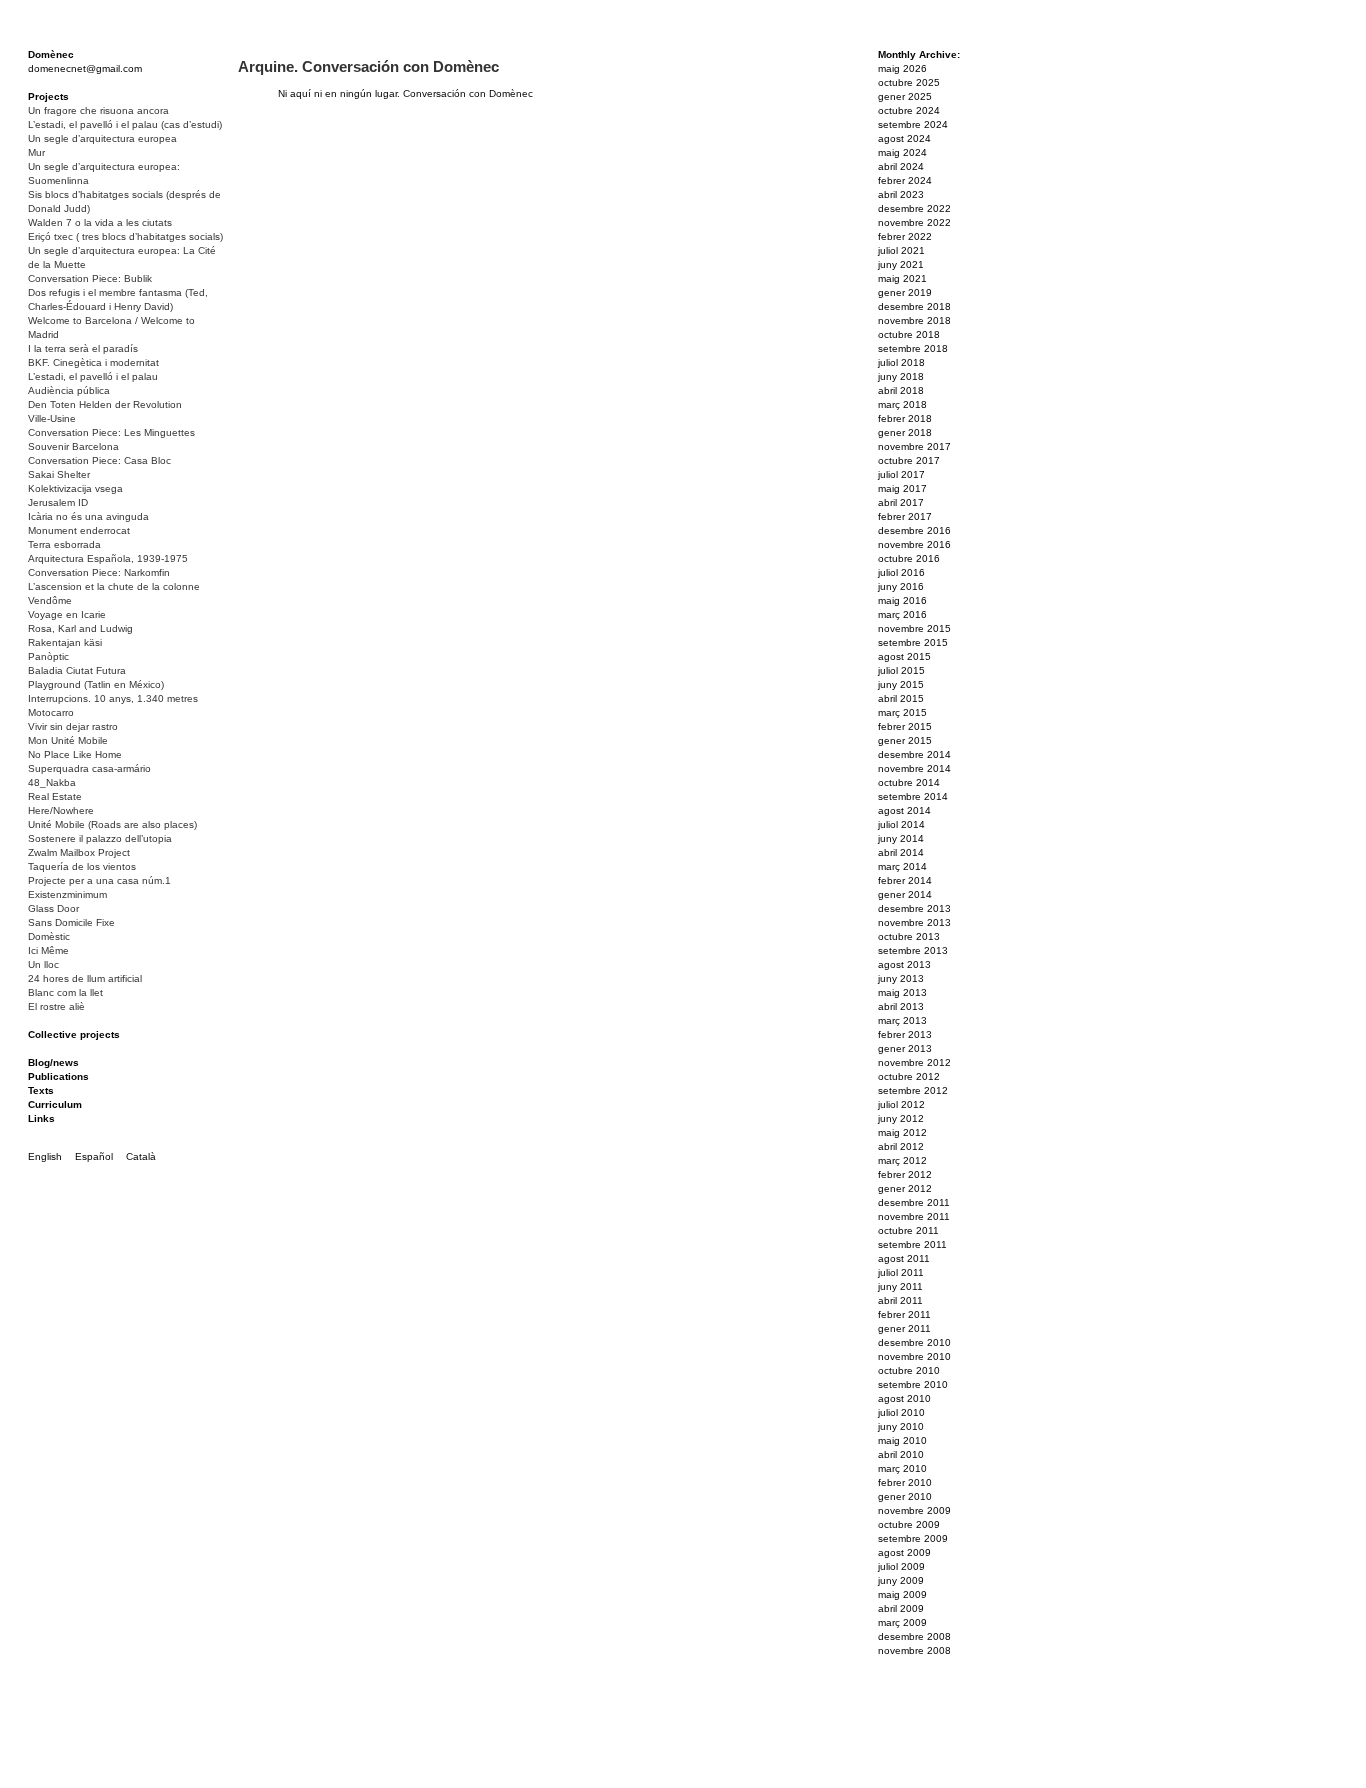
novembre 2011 (914, 1216)
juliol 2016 (901, 572)
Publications (58, 1076)
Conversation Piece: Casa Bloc (99, 460)
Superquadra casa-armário (89, 768)
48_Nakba (52, 782)
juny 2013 (901, 978)
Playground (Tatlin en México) (96, 684)
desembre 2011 (914, 1202)
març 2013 (902, 1020)
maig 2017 (902, 488)
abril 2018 (901, 390)
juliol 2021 (901, 250)
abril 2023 (901, 194)
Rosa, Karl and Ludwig (80, 628)
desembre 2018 (914, 306)
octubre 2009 (909, 1524)
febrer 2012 (905, 1174)
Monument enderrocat (79, 530)
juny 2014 (901, 838)
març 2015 (902, 712)
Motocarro (51, 712)
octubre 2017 (909, 460)
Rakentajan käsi (65, 642)
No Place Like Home (75, 754)
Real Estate (55, 796)
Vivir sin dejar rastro (73, 726)
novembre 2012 (914, 1062)
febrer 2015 (905, 726)
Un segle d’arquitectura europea (102, 138)
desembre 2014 (914, 754)
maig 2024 (902, 152)
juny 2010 (901, 1426)
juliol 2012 (901, 1104)
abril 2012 (901, 1146)
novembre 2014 (914, 768)
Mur (36, 152)
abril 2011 (900, 1300)
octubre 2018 (909, 334)
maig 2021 (902, 278)
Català (141, 1156)
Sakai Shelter (59, 474)
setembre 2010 (913, 1384)
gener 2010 (905, 1496)
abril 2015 (901, 698)
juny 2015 (901, 684)
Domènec (51, 54)
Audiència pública (69, 390)
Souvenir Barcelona (73, 446)
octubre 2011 (908, 1230)
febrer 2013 (905, 1034)
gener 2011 (904, 1328)
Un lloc (43, 964)
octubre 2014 (909, 782)
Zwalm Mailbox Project (79, 852)
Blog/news (53, 1062)
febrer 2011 (904, 1314)
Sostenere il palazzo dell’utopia (100, 838)
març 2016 (902, 614)
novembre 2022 (914, 222)
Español (94, 1156)
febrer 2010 (905, 1482)
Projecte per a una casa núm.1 (99, 880)
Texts (41, 1090)
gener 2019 (905, 292)
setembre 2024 (913, 124)
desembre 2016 (914, 530)
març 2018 (902, 404)
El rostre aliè (56, 1006)
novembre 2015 (914, 628)
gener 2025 (905, 96)
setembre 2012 (913, 1090)
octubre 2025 (909, 82)
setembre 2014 (913, 796)
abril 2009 (901, 1608)
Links (41, 1118)
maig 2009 (902, 1594)
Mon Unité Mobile (68, 740)
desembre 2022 (914, 208)
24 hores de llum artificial (85, 978)
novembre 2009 (914, 1510)
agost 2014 (904, 810)
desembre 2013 (914, 908)
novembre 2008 (914, 1650)
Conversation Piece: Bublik (90, 278)
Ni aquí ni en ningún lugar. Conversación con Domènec (405, 93)
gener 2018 (905, 432)
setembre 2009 (913, 1538)
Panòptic (48, 656)
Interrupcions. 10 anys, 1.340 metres (113, 698)
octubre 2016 (909, 558)
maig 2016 (902, 600)
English (45, 1156)
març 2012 (902, 1160)
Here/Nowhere (61, 810)
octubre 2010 (909, 1370)
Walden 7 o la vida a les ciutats (100, 222)
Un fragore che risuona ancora (98, 110)
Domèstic (49, 936)
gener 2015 (905, 740)
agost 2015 (904, 656)
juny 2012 (901, 1118)
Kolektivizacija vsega (75, 488)
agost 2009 (904, 1552)
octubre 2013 (909, 936)
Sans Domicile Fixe (71, 922)
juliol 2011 (901, 1272)
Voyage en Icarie (67, 614)
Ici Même (48, 950)
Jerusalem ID (58, 502)
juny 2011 (900, 1286)
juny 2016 (901, 586)
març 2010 (902, 1468)
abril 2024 (901, 166)
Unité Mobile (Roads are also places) (112, 824)
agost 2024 (904, 138)
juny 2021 (901, 264)
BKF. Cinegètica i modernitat (93, 362)
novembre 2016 (914, 544)
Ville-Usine (52, 418)
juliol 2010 (901, 1412)
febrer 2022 (905, 236)
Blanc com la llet (65, 992)
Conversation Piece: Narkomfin (99, 572)
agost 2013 (904, 964)
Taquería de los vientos (82, 866)
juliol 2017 (901, 474)
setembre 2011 (912, 1244)
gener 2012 (905, 1188)
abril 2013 (901, 1006)
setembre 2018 (913, 348)
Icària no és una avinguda (88, 516)
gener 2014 (905, 894)
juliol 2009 (901, 1566)
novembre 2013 (914, 922)
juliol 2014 (901, 824)
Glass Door (53, 908)
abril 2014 (901, 852)
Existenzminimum (67, 894)
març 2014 (902, 866)
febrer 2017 (905, 516)
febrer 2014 (905, 880)
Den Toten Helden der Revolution (105, 404)
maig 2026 (902, 68)
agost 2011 (904, 1258)
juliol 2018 (901, 362)
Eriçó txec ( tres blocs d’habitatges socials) (125, 236)
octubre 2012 (909, 1076)
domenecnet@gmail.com (85, 68)
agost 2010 (904, 1398)
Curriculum (55, 1104)
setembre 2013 (913, 950)
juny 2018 (901, 376)
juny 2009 (901, 1580)
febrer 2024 (905, 180)
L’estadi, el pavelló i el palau (93, 376)
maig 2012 (902, 1132)
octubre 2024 (909, 110)
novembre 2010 (914, 1356)
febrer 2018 (905, 418)
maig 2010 (902, 1440)
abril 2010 (901, 1454)
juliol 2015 (901, 670)
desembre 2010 (914, 1342)
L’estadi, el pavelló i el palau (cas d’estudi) (125, 124)
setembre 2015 (913, 642)
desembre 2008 (914, 1636)
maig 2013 (902, 992)
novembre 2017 (914, 446)
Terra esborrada (64, 544)
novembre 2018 (914, 320)
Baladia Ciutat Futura (77, 670)
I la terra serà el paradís (83, 348)
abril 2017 (901, 502)
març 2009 (902, 1622)
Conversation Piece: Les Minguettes (111, 432)
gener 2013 (905, 1048)
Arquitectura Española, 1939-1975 (108, 558)
